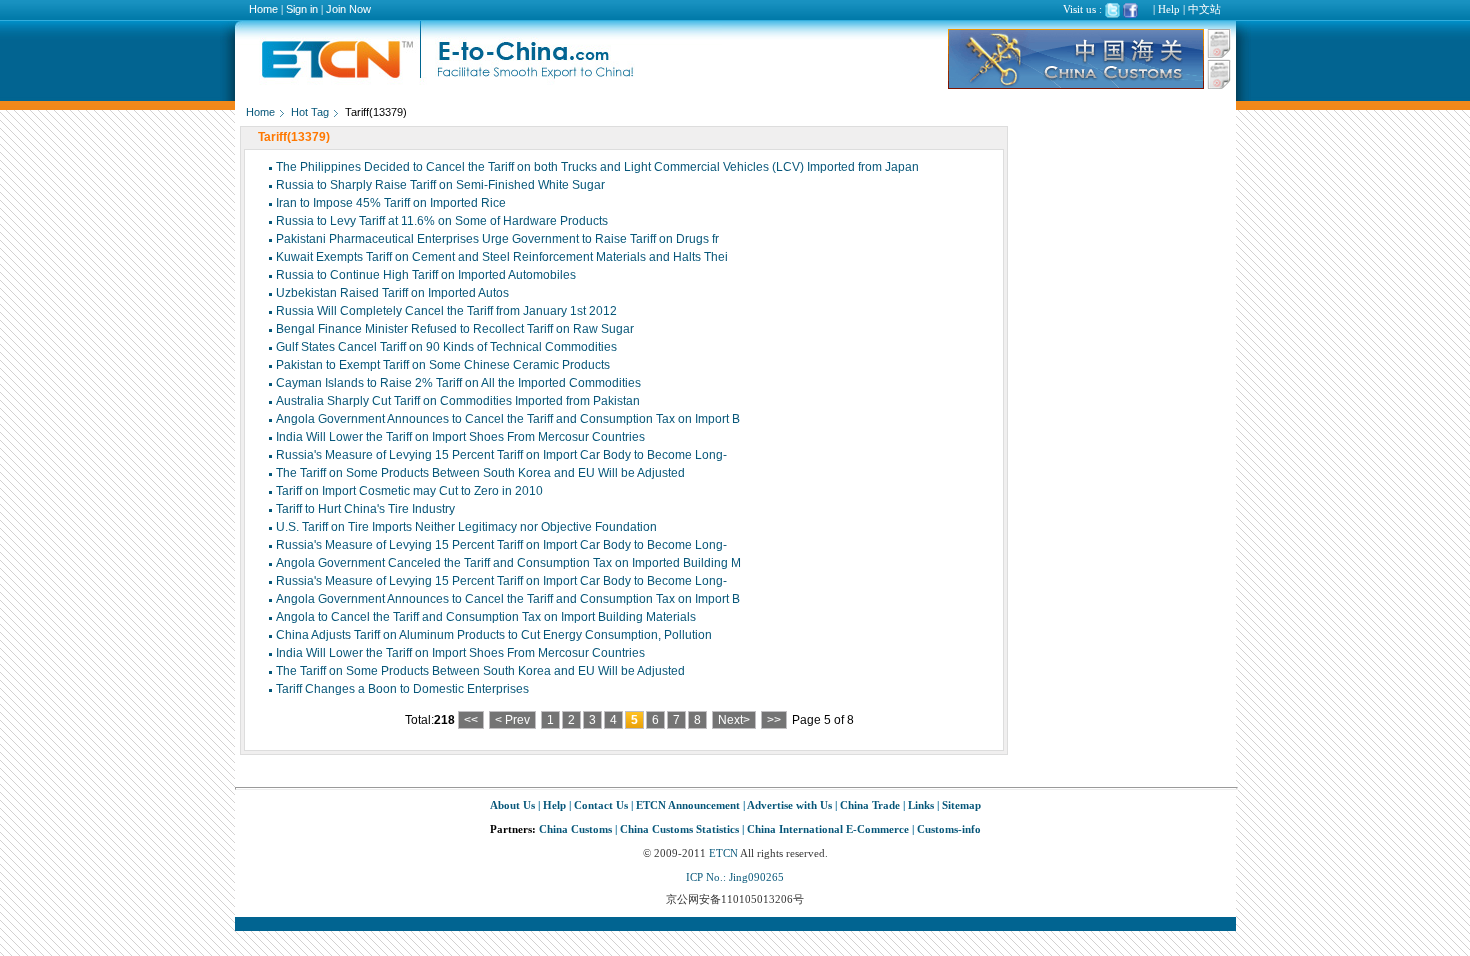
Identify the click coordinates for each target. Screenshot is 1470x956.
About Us (512, 805)
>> (774, 720)
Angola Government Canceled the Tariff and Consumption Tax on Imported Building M (508, 563)
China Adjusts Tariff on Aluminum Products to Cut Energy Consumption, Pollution (494, 635)
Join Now (348, 9)
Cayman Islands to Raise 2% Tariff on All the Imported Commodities (458, 383)
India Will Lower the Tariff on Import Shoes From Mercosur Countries (460, 437)
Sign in (302, 9)
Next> (734, 720)
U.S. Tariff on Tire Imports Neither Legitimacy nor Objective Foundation (466, 527)
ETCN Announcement (688, 805)
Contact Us (601, 805)
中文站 (1204, 9)
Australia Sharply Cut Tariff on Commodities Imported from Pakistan (458, 401)
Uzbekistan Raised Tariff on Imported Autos (392, 293)
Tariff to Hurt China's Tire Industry (365, 509)
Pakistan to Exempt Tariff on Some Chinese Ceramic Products (443, 365)
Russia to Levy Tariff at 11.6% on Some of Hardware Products (442, 221)
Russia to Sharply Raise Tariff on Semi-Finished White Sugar (440, 185)
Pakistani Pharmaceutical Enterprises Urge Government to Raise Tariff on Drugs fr (497, 239)
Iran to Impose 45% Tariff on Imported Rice (391, 203)
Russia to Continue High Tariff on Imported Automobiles (426, 275)
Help (1169, 9)
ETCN (723, 853)
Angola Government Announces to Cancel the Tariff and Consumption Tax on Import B (508, 419)
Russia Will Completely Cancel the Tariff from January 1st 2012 (446, 311)
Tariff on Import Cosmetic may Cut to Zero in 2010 (409, 491)
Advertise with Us (789, 805)
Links (921, 805)
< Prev (512, 720)
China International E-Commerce (828, 829)
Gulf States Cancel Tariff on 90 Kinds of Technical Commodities (446, 347)
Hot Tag (310, 112)
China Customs (575, 829)
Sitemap (961, 805)
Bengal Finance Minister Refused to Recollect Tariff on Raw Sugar (455, 329)
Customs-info (949, 829)
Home (263, 9)
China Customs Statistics (679, 829)
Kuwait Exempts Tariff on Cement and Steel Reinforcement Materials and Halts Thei (502, 257)
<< (471, 720)
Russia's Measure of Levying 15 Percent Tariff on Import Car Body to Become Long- (501, 455)
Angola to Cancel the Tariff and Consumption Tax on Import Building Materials (486, 617)
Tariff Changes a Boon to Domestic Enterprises (402, 689)
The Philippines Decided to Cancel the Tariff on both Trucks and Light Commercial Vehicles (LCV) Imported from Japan (597, 167)
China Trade (870, 805)
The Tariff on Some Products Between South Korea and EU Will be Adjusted (480, 473)
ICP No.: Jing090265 (735, 877)
